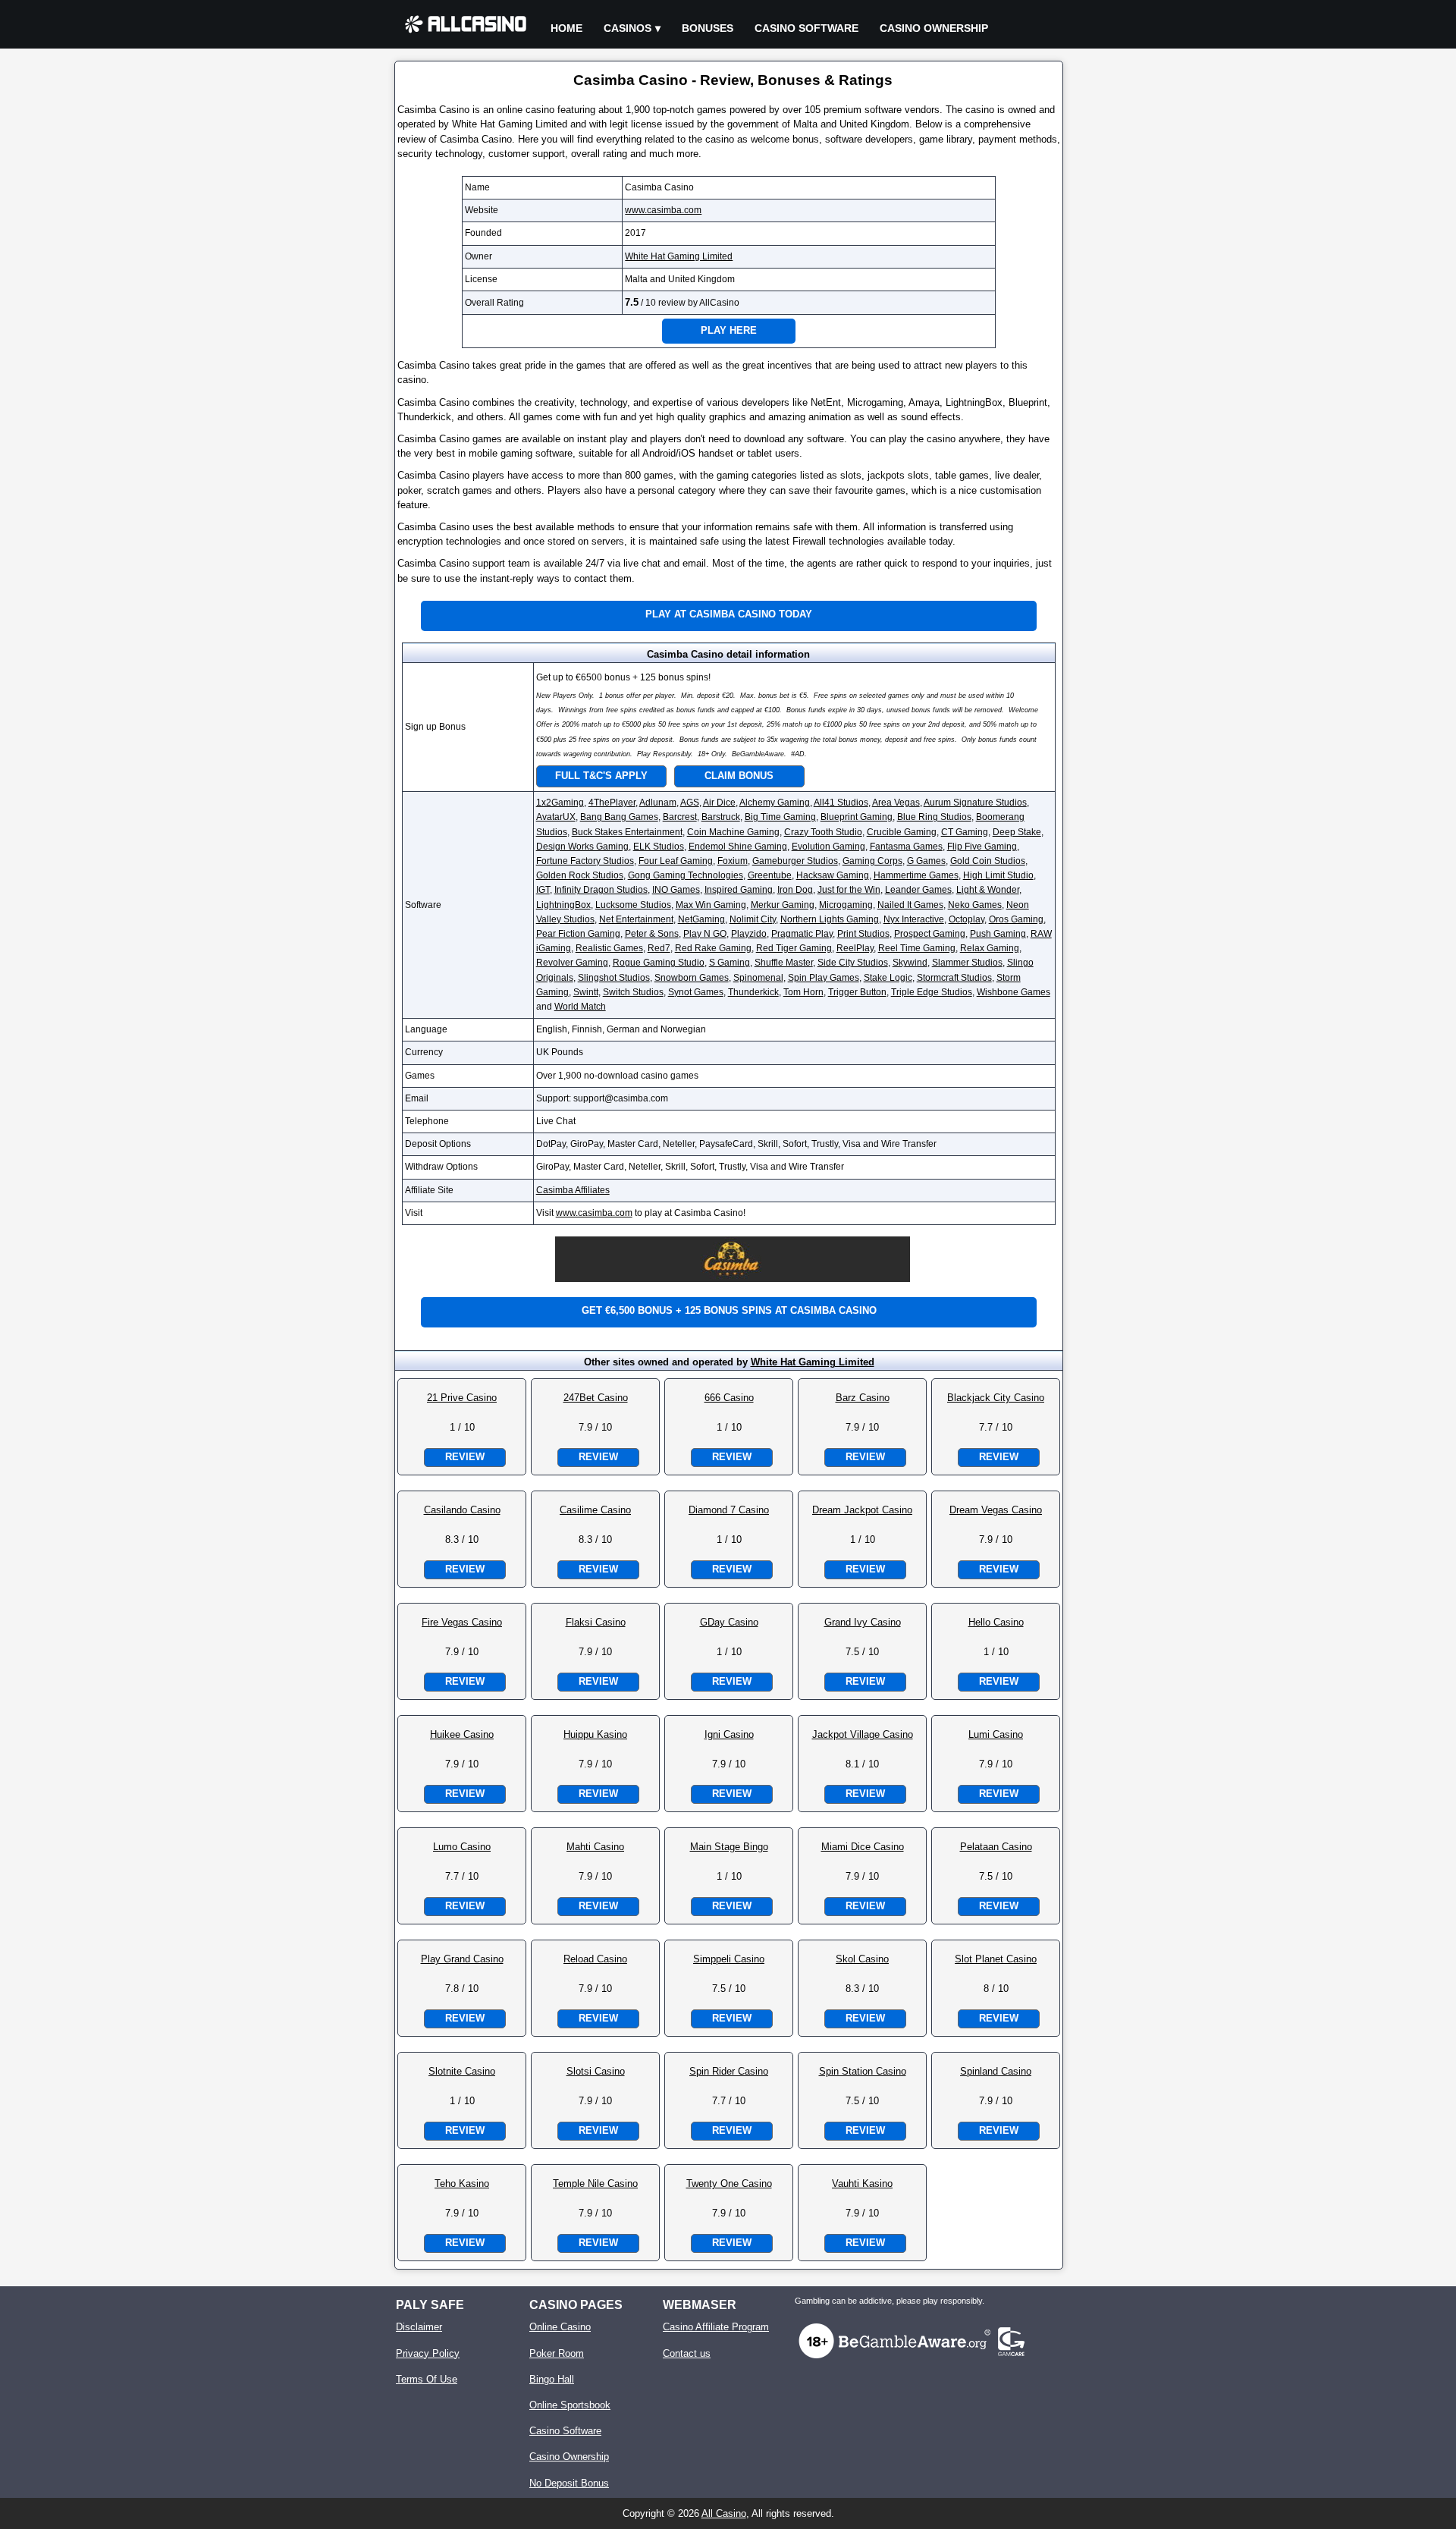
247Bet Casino (596, 1398)
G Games (926, 861)
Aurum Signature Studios (975, 803)
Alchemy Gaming (775, 803)
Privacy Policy (428, 2353)
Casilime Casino (595, 1510)
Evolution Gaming (828, 847)
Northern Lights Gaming (830, 919)
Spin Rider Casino (729, 2071)
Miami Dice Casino (863, 1847)
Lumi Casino (996, 1734)
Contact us (687, 2353)
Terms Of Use (427, 2379)
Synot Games (696, 992)
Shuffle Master (784, 963)
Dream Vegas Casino (996, 1510)
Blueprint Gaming (857, 817)
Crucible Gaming (902, 832)
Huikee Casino (462, 1734)
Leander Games (918, 890)
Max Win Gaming (711, 905)
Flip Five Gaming (982, 847)
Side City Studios (853, 963)
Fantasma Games (906, 847)
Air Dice (719, 803)
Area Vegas (896, 803)
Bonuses (708, 28)
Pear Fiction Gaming (578, 934)
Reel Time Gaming (917, 948)
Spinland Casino (996, 2071)
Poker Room (557, 2353)
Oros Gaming (1016, 919)
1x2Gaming (560, 803)
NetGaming (701, 919)
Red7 (659, 948)
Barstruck (721, 817)
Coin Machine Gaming (733, 832)
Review (465, 1457)
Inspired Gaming (739, 890)
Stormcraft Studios (954, 978)
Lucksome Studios (633, 905)
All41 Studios (841, 803)
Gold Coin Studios (988, 861)
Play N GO (705, 934)
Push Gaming (998, 934)
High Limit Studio (998, 875)
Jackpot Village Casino (863, 1734)
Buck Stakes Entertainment (627, 832)
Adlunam (658, 803)
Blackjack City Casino (996, 1398)
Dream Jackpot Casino (862, 1510)
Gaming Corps (872, 861)
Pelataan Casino (996, 1847)
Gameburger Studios (795, 861)
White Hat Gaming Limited (679, 256)
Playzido (749, 934)
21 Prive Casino (462, 1398)
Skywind (910, 963)
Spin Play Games (824, 978)
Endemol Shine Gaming (738, 847)
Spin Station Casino (863, 2071)
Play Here (729, 330)
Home (566, 28)
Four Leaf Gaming (676, 861)
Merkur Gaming (783, 905)
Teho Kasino (462, 2183)
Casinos (628, 28)
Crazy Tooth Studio (823, 832)
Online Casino (560, 2327)
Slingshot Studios (614, 978)
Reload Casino (595, 1959)
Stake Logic (888, 978)
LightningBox (563, 905)
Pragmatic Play (802, 934)
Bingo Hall (552, 2379)
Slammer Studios (967, 963)
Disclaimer (419, 2327)
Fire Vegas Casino (462, 1622)
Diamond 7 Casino (729, 1510)
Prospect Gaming (930, 934)
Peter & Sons (652, 934)
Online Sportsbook (570, 2405)
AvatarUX (556, 817)
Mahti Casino (595, 1847)
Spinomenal (758, 978)
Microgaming (846, 905)
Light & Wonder (988, 890)
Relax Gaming (990, 948)
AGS (690, 803)
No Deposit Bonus (569, 2483)
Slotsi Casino (596, 2071)
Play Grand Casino (462, 1959)
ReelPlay (855, 948)
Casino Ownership (934, 28)
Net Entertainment (636, 919)
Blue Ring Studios (934, 817)
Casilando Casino (462, 1510)
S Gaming (730, 963)
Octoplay (966, 919)
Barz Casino (863, 1398)
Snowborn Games (692, 978)
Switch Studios (633, 992)
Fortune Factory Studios (585, 861)
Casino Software (806, 28)
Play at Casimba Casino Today (729, 614)
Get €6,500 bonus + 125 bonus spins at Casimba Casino (729, 1310)
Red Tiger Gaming (794, 948)
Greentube (770, 875)
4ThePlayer (612, 803)
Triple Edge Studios (932, 992)
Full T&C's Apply (601, 776)
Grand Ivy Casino (863, 1622)
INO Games (676, 890)
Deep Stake (1017, 832)
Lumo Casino (462, 1847)
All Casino (724, 2513)
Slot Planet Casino (996, 1959)
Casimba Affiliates (573, 1190)
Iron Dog (795, 890)
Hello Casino (996, 1622)
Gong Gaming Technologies (686, 875)
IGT (543, 890)
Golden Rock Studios (580, 875)
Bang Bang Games (619, 817)
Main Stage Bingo (729, 1847)
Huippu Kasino (595, 1734)
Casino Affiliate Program (716, 2327)
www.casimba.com (663, 210)
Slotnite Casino (462, 2071)
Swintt (586, 992)
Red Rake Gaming (713, 948)
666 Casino (729, 1398)
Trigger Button (857, 992)
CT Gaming (965, 832)
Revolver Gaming (572, 963)
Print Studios (863, 934)
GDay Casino (729, 1622)
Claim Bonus (739, 776)
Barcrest (680, 817)
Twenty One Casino (729, 2183)
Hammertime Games (916, 875)
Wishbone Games (1014, 992)
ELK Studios (659, 847)
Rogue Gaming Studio (659, 963)
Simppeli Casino (729, 1959)
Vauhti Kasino (862, 2183)
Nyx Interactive (914, 919)
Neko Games (975, 905)
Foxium (733, 861)
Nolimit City (753, 919)
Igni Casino (729, 1734)
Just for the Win (849, 890)
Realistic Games (609, 948)
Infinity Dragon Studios (601, 890)
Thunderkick (753, 992)
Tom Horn (803, 992)
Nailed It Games (910, 905)
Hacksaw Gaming (833, 875)
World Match (580, 1007)
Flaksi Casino (596, 1622)
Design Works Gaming (582, 847)
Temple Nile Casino (595, 2183)
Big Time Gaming (780, 817)
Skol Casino (862, 1959)
